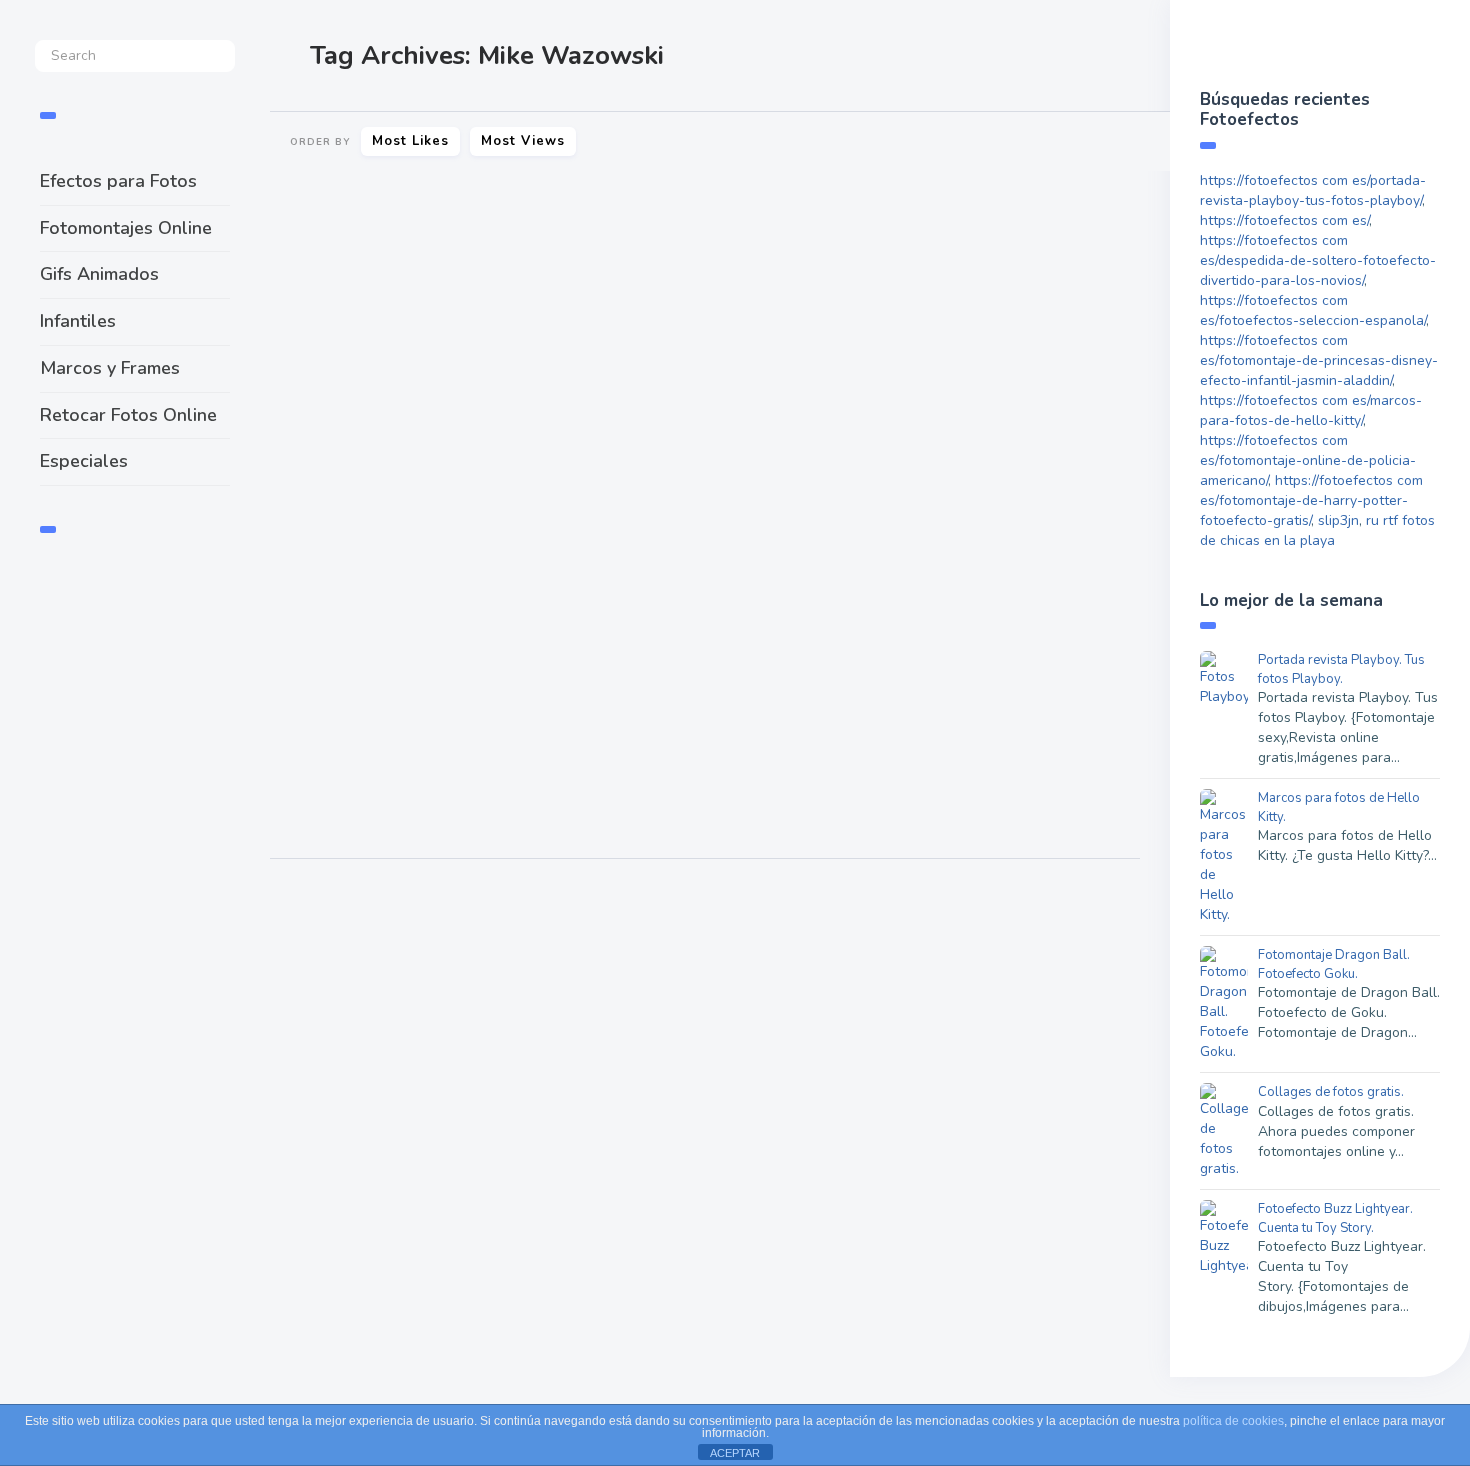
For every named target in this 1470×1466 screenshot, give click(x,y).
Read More (324, 621)
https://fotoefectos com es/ (1284, 220)
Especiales (84, 461)
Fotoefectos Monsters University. (890, 640)
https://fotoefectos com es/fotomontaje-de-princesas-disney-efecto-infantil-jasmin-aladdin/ (1319, 360)
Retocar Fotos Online (128, 415)
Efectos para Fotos (118, 181)
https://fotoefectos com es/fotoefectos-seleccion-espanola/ (1313, 310)
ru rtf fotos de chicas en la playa (1317, 530)
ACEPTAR (735, 1453)
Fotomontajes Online (126, 228)
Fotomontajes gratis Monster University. (479, 508)
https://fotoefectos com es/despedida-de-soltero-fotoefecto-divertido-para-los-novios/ (1318, 260)
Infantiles (78, 321)
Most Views (523, 141)
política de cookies (1233, 1421)
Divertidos (757, 795)
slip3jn (1338, 520)
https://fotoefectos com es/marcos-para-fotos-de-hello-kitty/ (1311, 410)
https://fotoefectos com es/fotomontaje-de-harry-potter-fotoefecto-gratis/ (1311, 500)
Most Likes (410, 141)
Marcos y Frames (110, 368)
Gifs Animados (99, 274)
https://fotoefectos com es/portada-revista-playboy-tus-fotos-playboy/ (1313, 190)
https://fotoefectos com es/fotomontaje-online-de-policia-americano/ (1308, 460)
